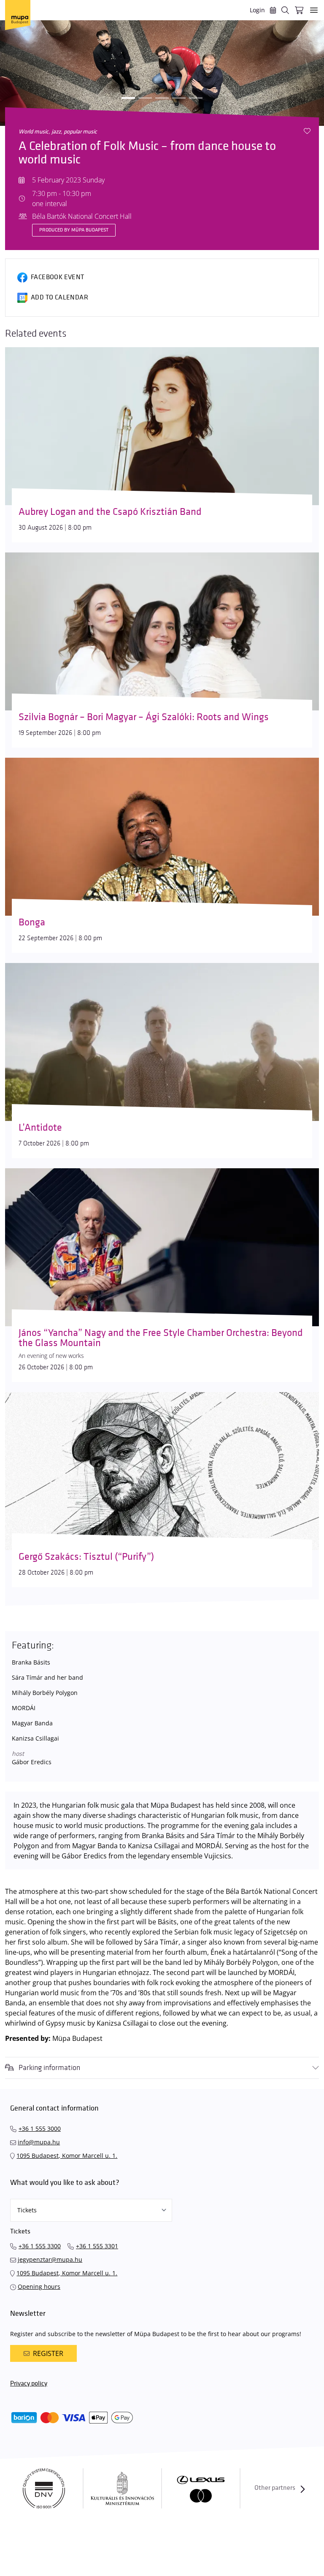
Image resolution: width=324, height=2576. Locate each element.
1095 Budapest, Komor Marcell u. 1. (67, 2156)
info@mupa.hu (39, 2142)
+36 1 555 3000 (40, 2129)
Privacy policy (29, 2384)
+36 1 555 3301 (97, 2246)
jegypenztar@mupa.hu (50, 2259)
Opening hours (39, 2286)
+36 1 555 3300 (40, 2246)
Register (48, 2353)
